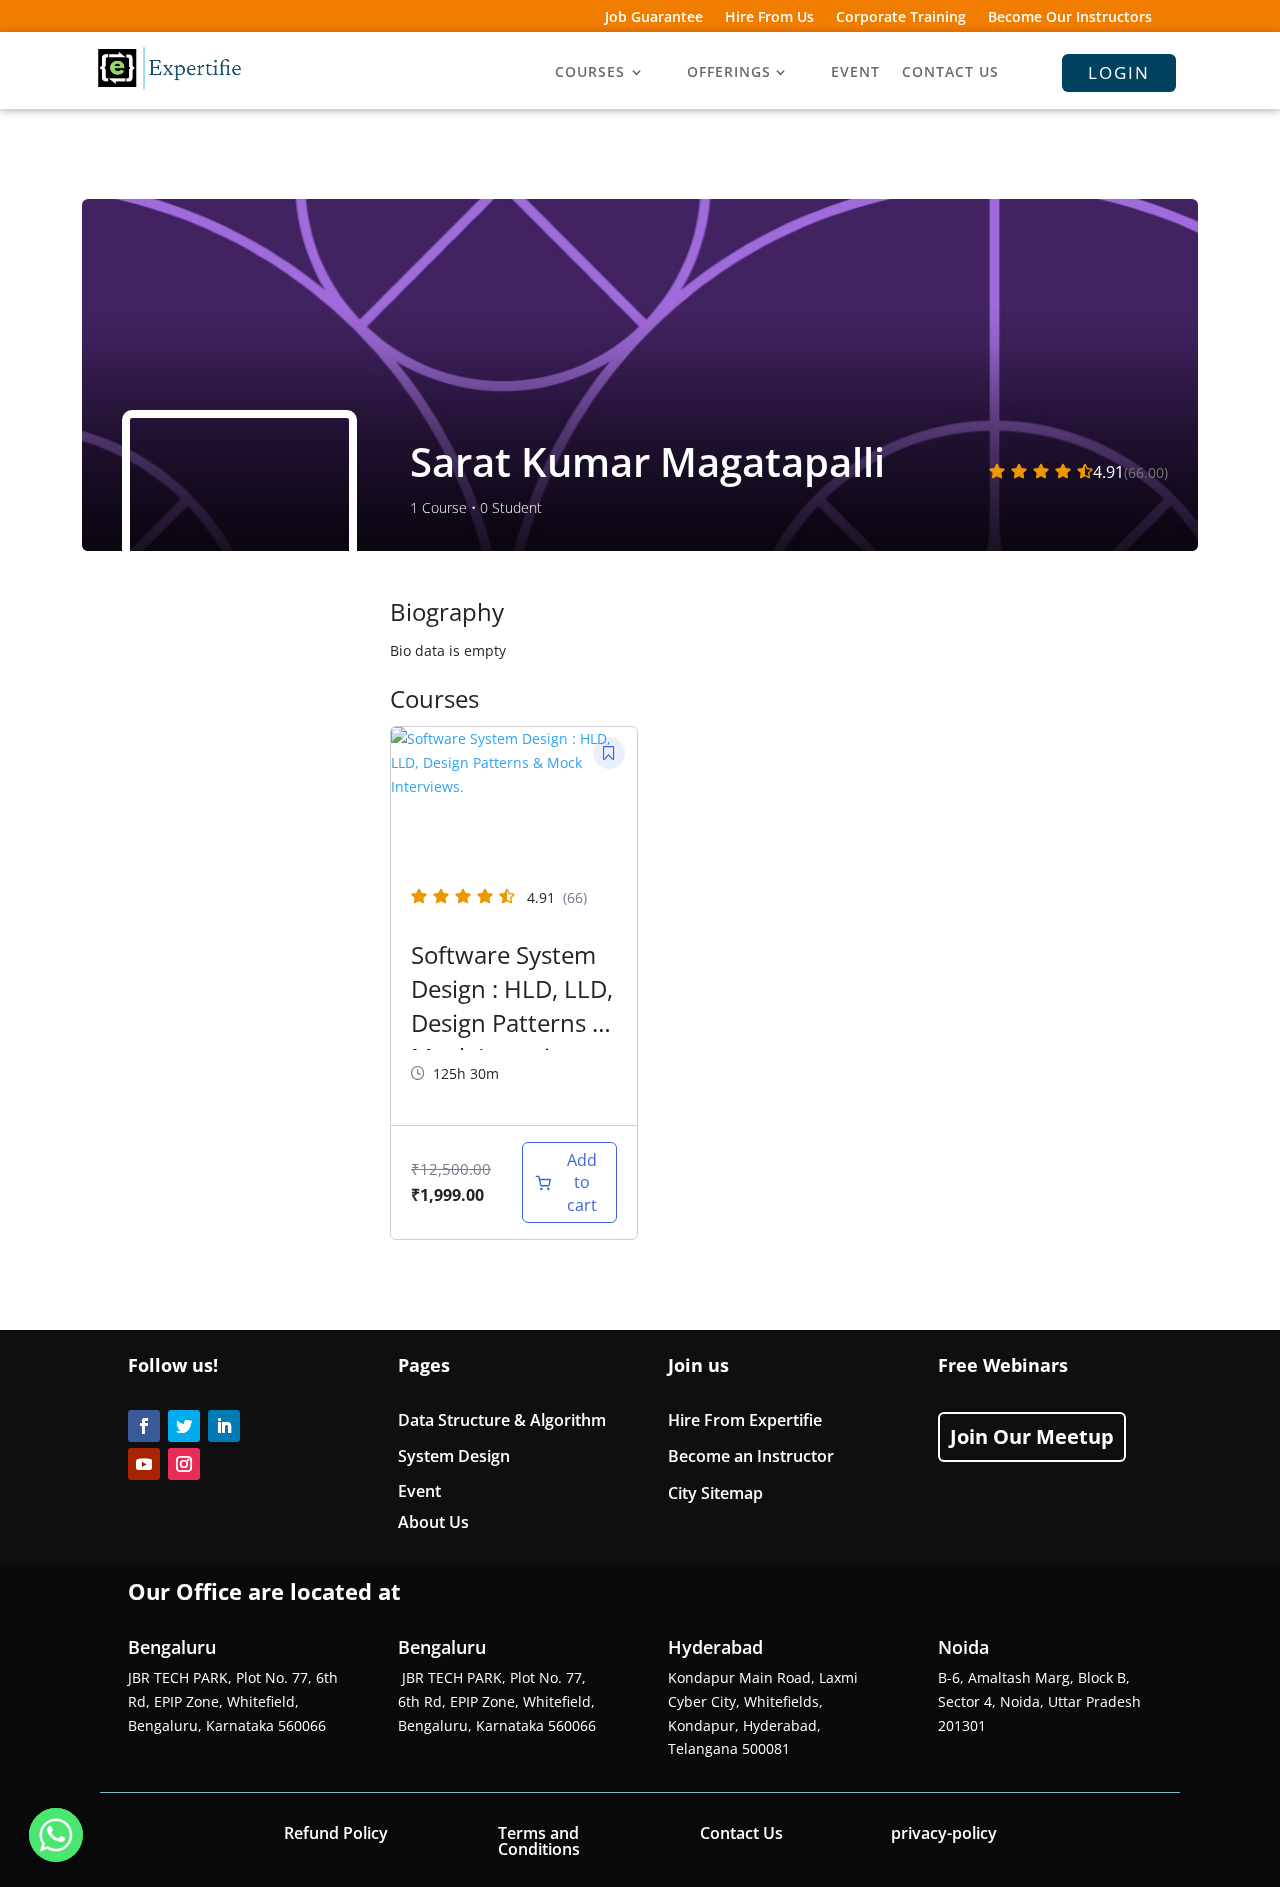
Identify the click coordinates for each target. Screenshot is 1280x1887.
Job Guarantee (654, 18)
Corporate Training (901, 18)
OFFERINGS (729, 73)
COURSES (590, 73)
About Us (433, 1522)
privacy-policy (944, 1833)
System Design (454, 1456)
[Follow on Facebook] (144, 1426)
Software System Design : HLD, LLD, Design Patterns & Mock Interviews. (512, 1005)
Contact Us (741, 1833)
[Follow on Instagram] (184, 1464)
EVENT (855, 73)
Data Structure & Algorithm (502, 1420)
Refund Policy (336, 1833)
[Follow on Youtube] (144, 1464)
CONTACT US (950, 73)
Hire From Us (769, 18)
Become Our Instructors (1070, 18)
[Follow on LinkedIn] (224, 1426)
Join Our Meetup (1032, 1436)
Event (419, 1491)
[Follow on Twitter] (184, 1426)
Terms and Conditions (539, 1841)
